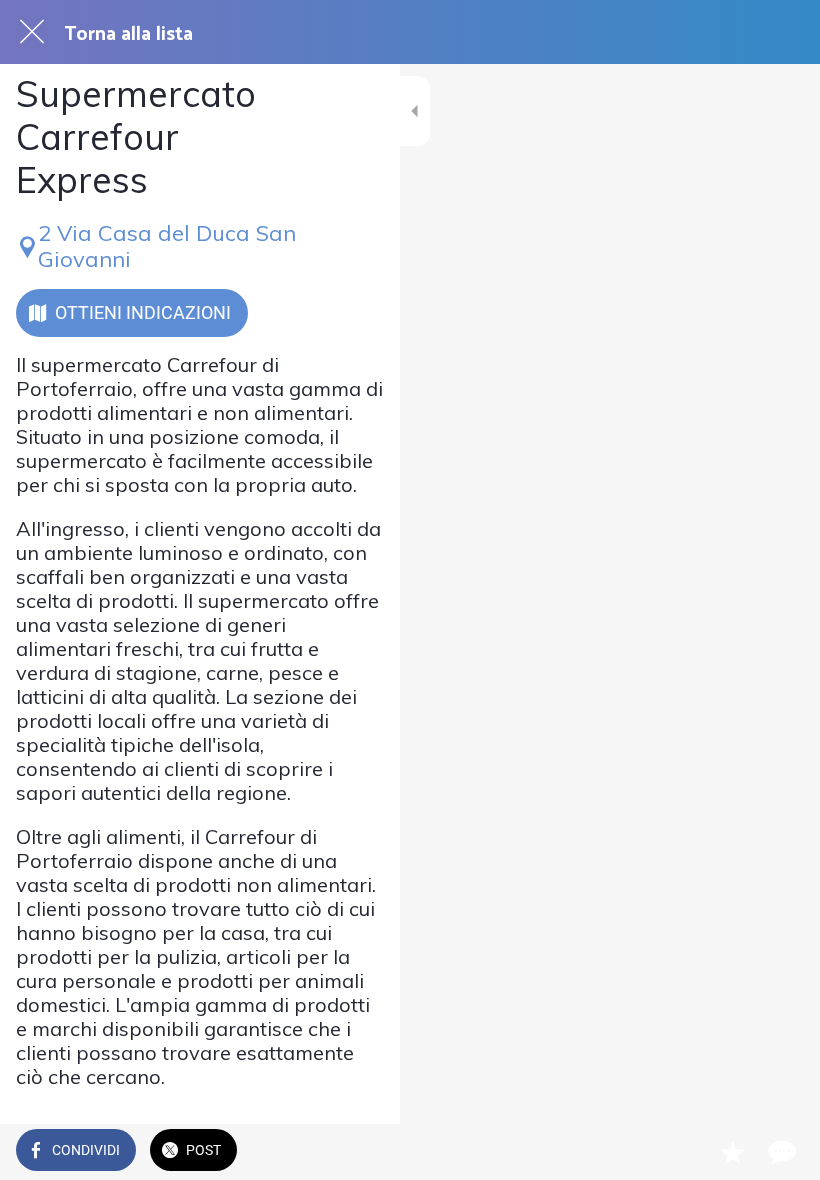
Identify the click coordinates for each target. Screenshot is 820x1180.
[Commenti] (780, 1152)
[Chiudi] (32, 32)
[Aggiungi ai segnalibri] (732, 1152)
